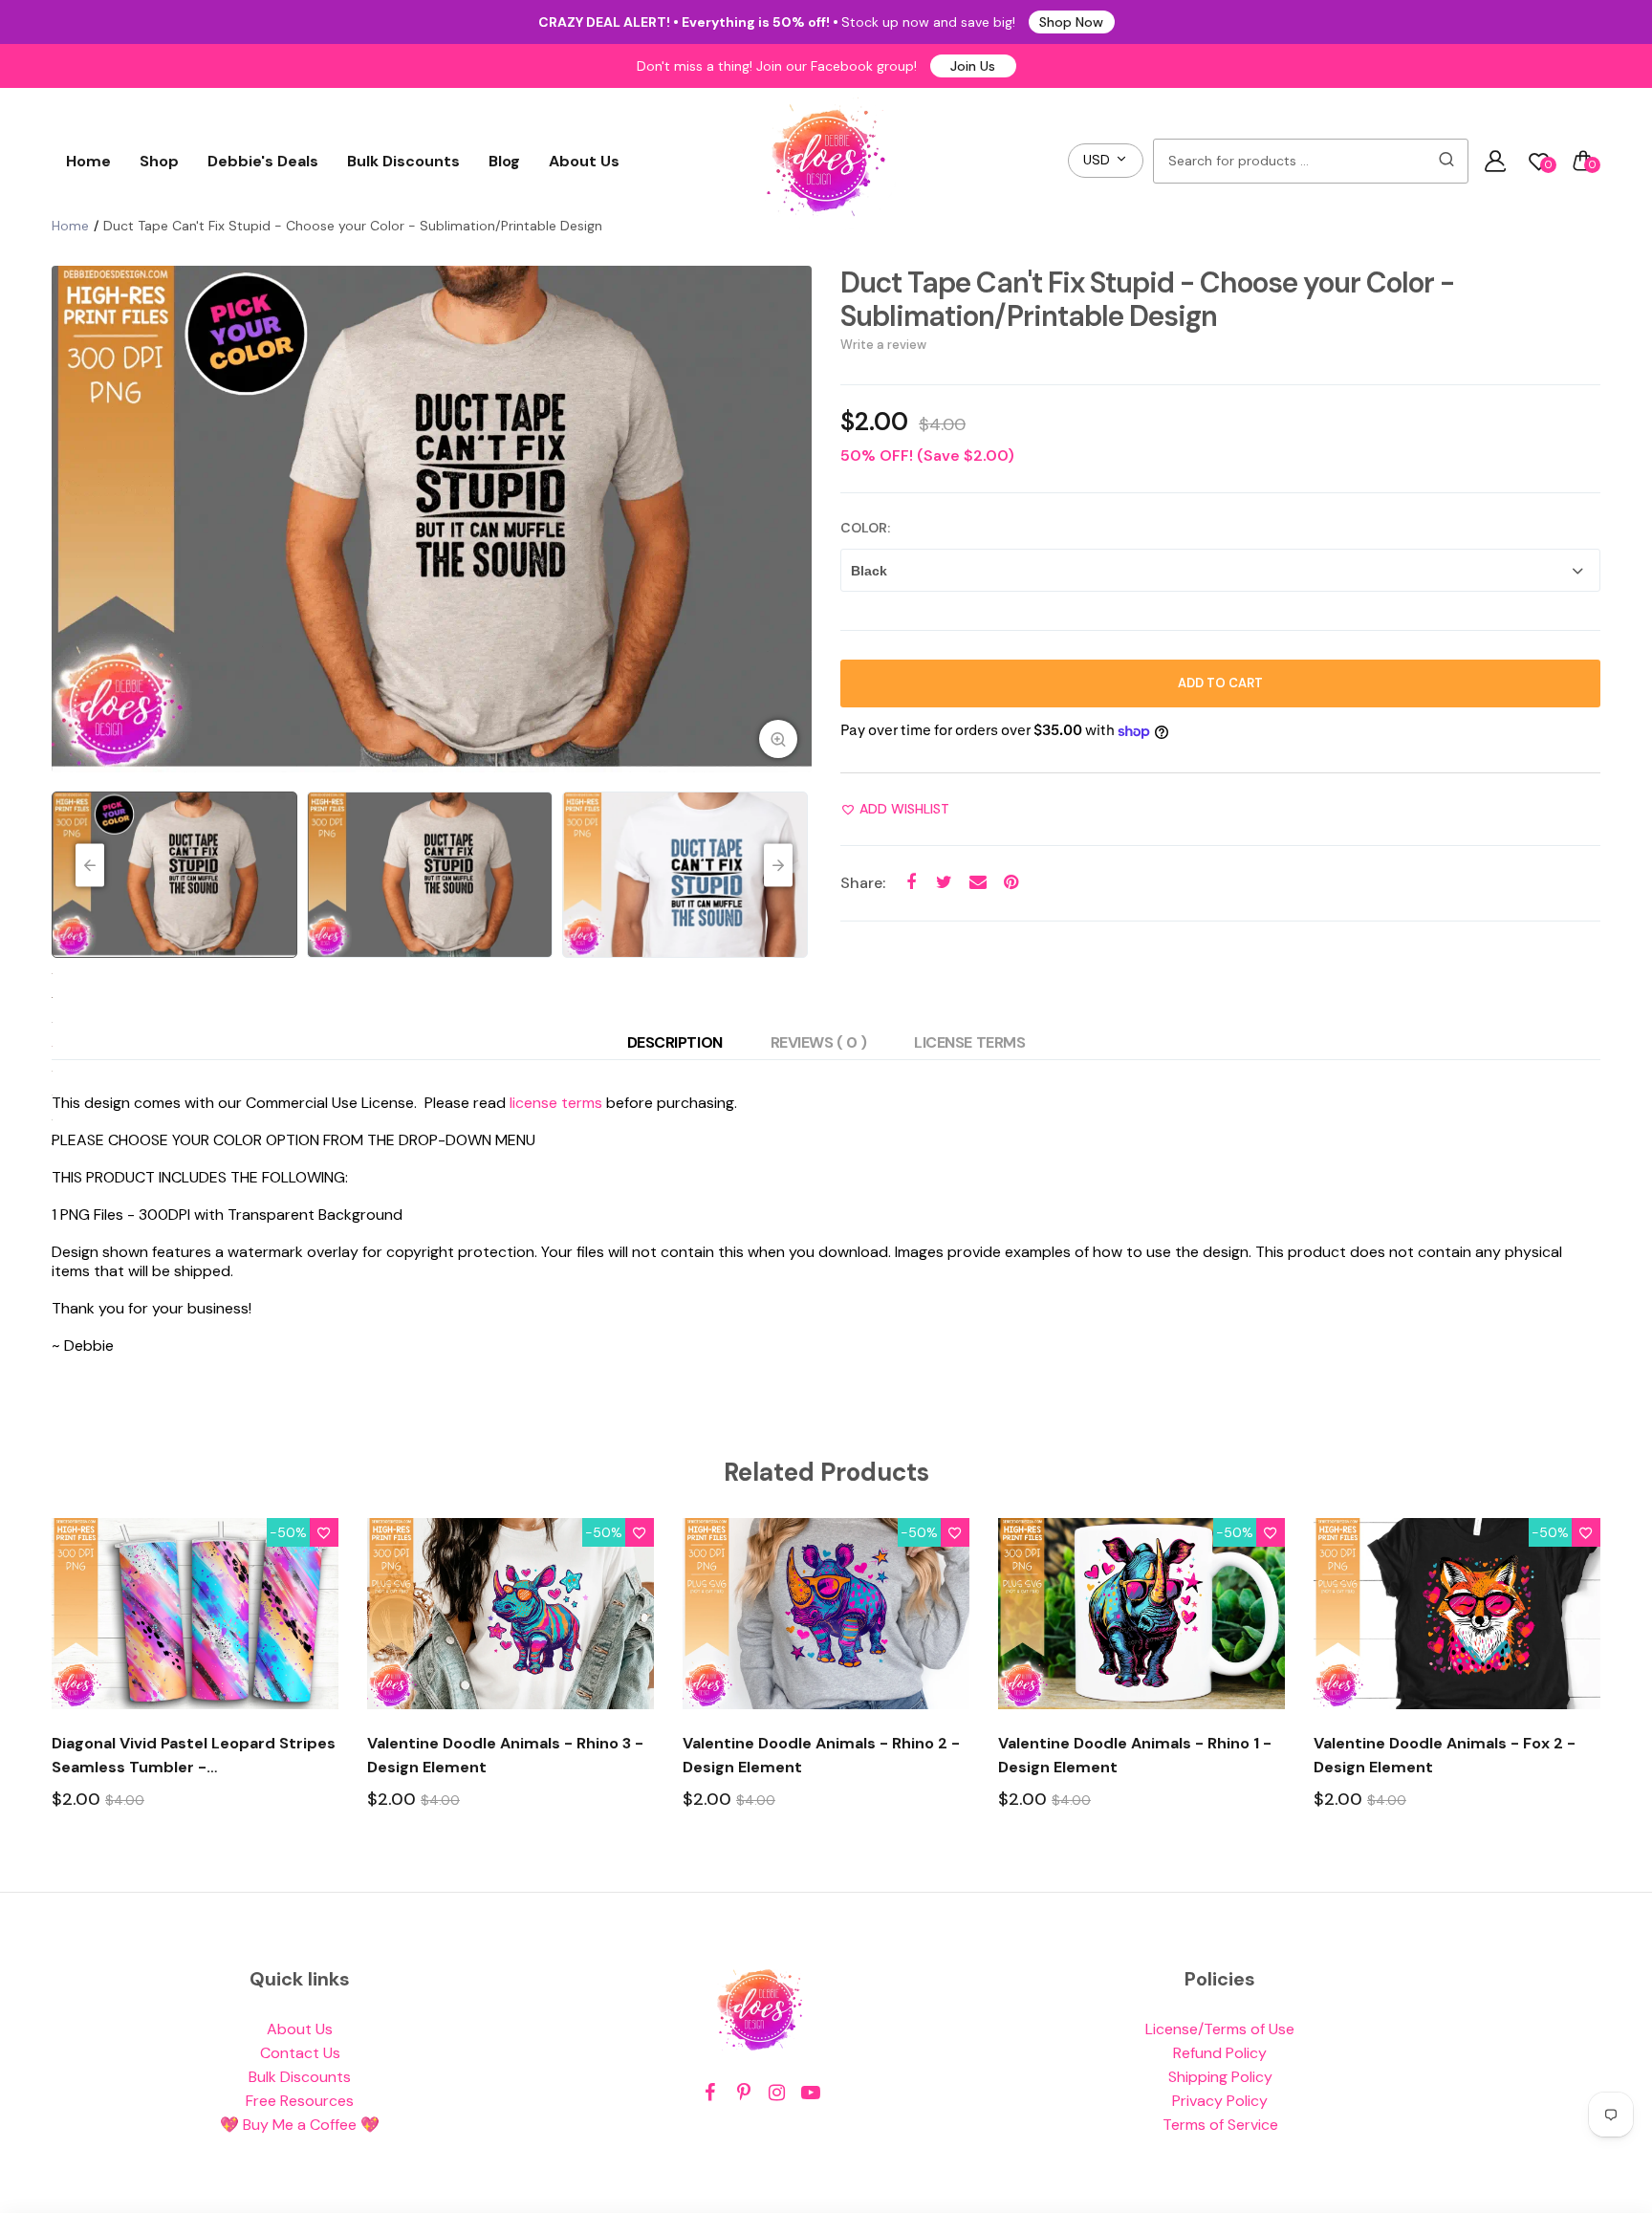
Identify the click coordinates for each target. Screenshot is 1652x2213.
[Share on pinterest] (1011, 883)
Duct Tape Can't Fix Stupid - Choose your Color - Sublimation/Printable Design (1147, 299)
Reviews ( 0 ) (819, 1042)
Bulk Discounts (403, 161)
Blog (504, 161)
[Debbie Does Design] (826, 161)
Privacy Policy (1220, 2101)
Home (88, 161)
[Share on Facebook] (911, 883)
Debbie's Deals (263, 161)
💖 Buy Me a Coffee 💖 (300, 2125)
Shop (159, 161)
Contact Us (300, 2053)
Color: (865, 528)
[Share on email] (978, 883)
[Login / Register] (1495, 161)
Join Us (973, 66)
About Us (584, 161)
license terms (556, 1103)
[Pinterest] (743, 2093)
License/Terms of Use (1220, 2029)
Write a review (883, 345)
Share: (863, 883)
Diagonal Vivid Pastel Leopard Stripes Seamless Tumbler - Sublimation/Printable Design (194, 1756)
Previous (71, 519)
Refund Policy (1220, 2053)
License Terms (969, 1042)
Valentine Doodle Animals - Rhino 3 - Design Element (505, 1755)
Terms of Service (1220, 2125)
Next (793, 519)
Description (675, 1042)
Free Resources (300, 2101)
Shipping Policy (1220, 2077)
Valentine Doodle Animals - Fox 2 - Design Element (1445, 1755)
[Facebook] (710, 2093)
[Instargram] (777, 2093)
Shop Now (1071, 22)
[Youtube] (810, 2093)
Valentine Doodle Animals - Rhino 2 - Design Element (821, 1755)
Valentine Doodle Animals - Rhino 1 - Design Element (1135, 1755)
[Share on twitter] (944, 883)
